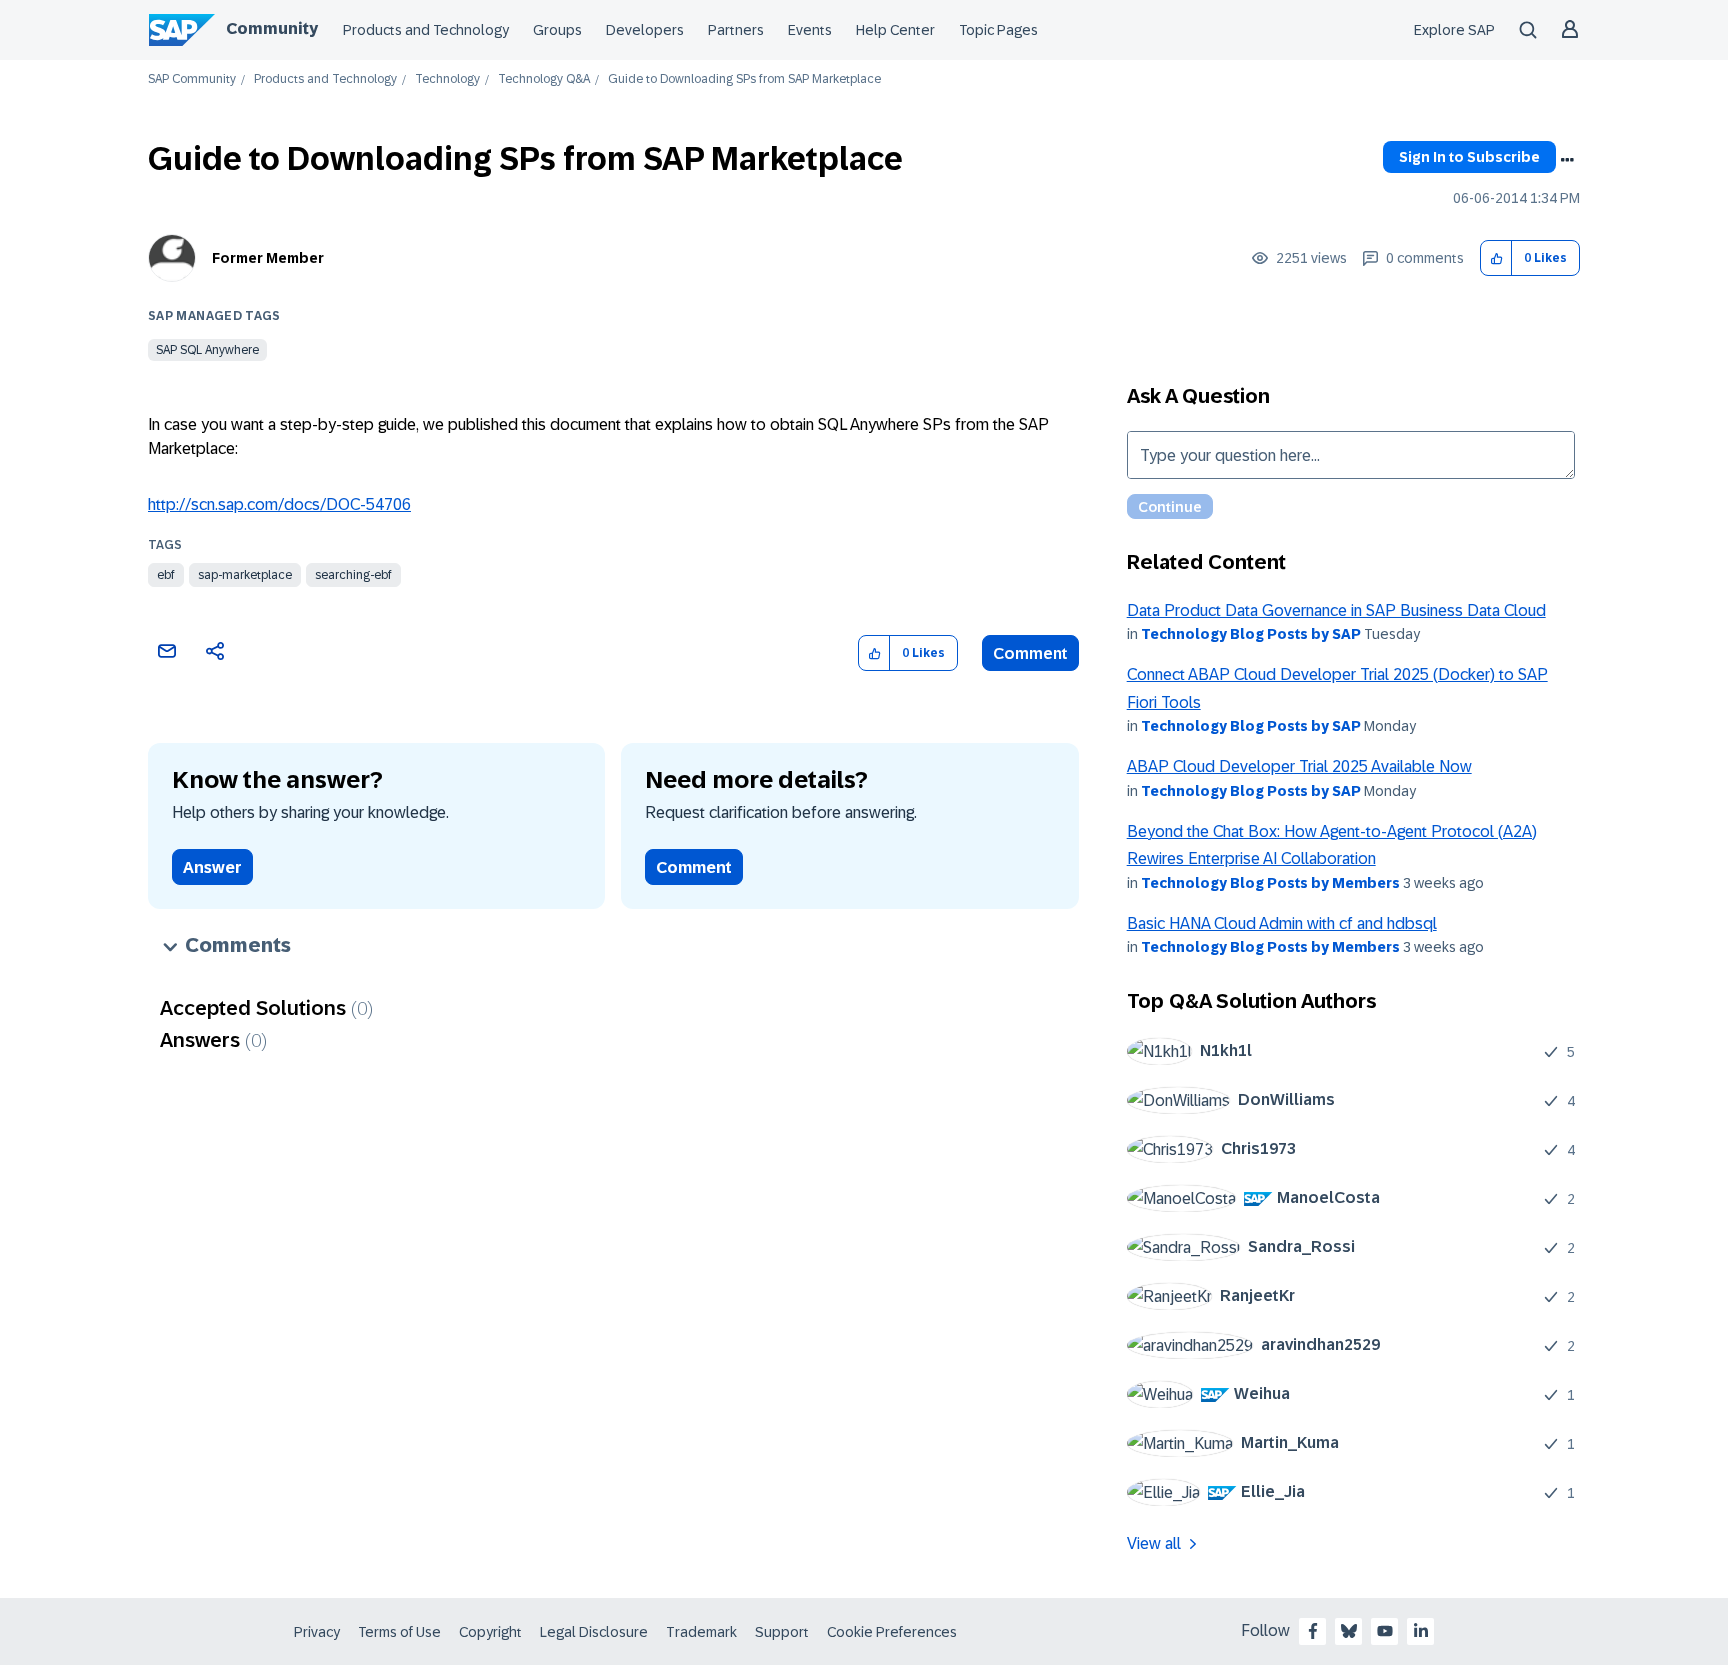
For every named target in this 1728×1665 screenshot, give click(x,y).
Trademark (701, 1632)
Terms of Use (399, 1632)
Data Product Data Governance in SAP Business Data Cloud (1336, 610)
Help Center (895, 30)
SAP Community (192, 79)
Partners (736, 30)
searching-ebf (353, 575)
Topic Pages (998, 30)
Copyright (490, 1632)
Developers (645, 30)
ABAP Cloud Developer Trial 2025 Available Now (1299, 766)
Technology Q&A (544, 79)
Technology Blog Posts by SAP (1251, 634)
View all (1154, 1543)
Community (272, 28)
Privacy (317, 1632)
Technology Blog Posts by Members (1270, 883)
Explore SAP (1454, 30)
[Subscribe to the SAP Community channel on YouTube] (1385, 1631)
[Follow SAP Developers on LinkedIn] (1421, 1631)
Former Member (268, 258)
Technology (447, 79)
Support (782, 1632)
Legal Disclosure (594, 1632)
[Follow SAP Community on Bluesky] (1349, 1631)
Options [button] (1567, 160)
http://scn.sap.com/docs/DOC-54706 (279, 504)
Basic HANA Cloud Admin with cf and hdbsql (1282, 923)
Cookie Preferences (892, 1632)
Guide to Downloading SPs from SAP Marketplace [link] (744, 79)
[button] (1496, 258)
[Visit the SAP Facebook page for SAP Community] (1313, 1631)
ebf (166, 575)
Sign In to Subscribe (1469, 157)
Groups (557, 30)
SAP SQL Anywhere (207, 350)
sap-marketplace (245, 575)
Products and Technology (426, 30)
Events (810, 30)
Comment (1030, 653)
